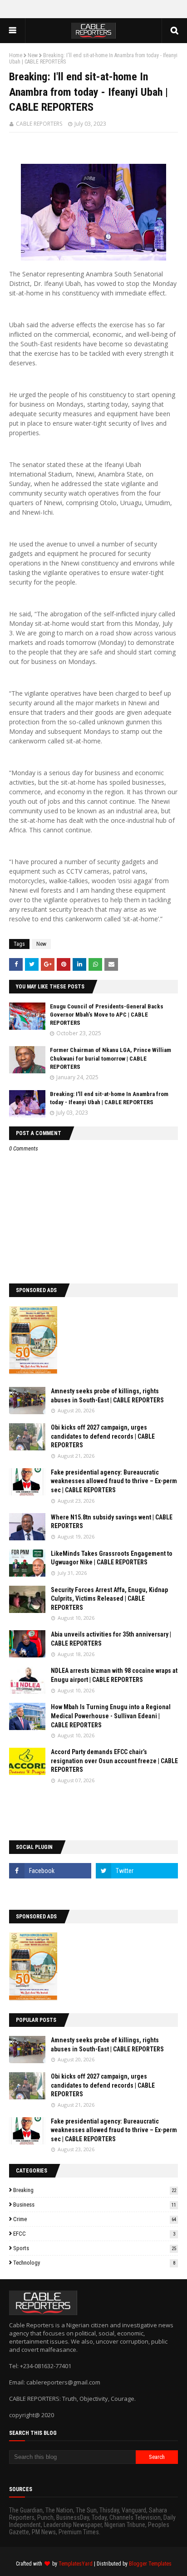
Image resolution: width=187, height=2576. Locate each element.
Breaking (95, 2190)
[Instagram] (50, 1891)
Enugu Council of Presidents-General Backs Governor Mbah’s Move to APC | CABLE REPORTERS (107, 1015)
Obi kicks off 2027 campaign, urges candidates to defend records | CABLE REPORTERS (103, 1436)
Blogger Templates (150, 2564)
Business (95, 2205)
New (33, 55)
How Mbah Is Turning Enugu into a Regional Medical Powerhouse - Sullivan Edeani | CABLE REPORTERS (111, 1716)
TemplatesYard (76, 2564)
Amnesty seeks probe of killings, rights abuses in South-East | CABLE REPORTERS (107, 1396)
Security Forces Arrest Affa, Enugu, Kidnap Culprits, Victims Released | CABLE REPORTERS (109, 1599)
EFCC (94, 2234)
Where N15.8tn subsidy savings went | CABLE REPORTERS (112, 1522)
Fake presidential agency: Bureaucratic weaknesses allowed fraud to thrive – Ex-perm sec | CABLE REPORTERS (114, 1481)
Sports (95, 2248)
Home (16, 55)
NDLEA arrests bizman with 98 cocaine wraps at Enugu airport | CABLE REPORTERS (114, 1675)
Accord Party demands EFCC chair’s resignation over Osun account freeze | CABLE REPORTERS (114, 1761)
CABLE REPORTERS (39, 124)
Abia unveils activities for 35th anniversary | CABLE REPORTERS (111, 1639)
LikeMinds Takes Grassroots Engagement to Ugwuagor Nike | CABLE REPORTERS (112, 1558)
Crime (95, 2219)
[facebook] (50, 1871)
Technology (94, 2263)
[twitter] (137, 1871)
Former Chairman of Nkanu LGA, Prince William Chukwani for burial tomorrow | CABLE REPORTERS (111, 1058)
